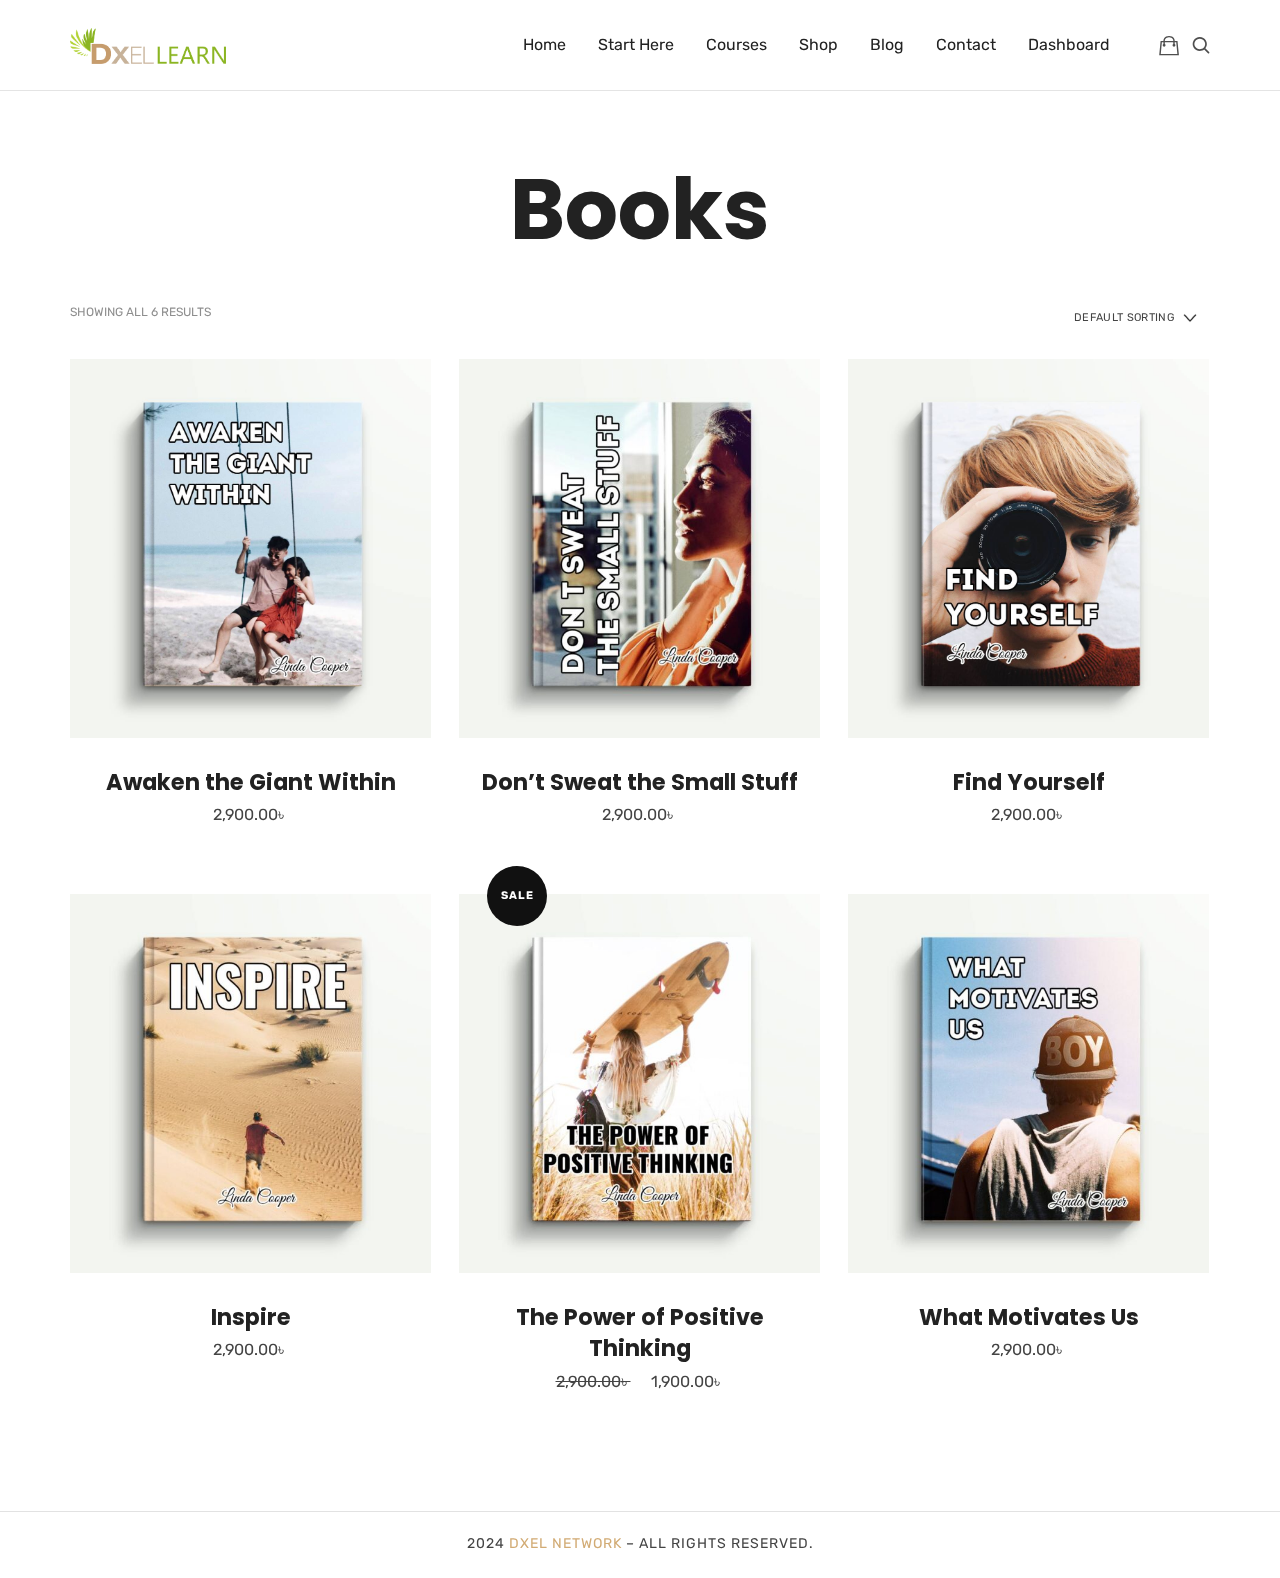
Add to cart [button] (250, 547)
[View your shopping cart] (1169, 45)
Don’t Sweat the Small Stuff (640, 782)
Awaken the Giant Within (251, 782)
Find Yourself (1029, 782)
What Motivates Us (1029, 1317)
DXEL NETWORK (565, 1543)
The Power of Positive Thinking (640, 1332)
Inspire (251, 1317)
